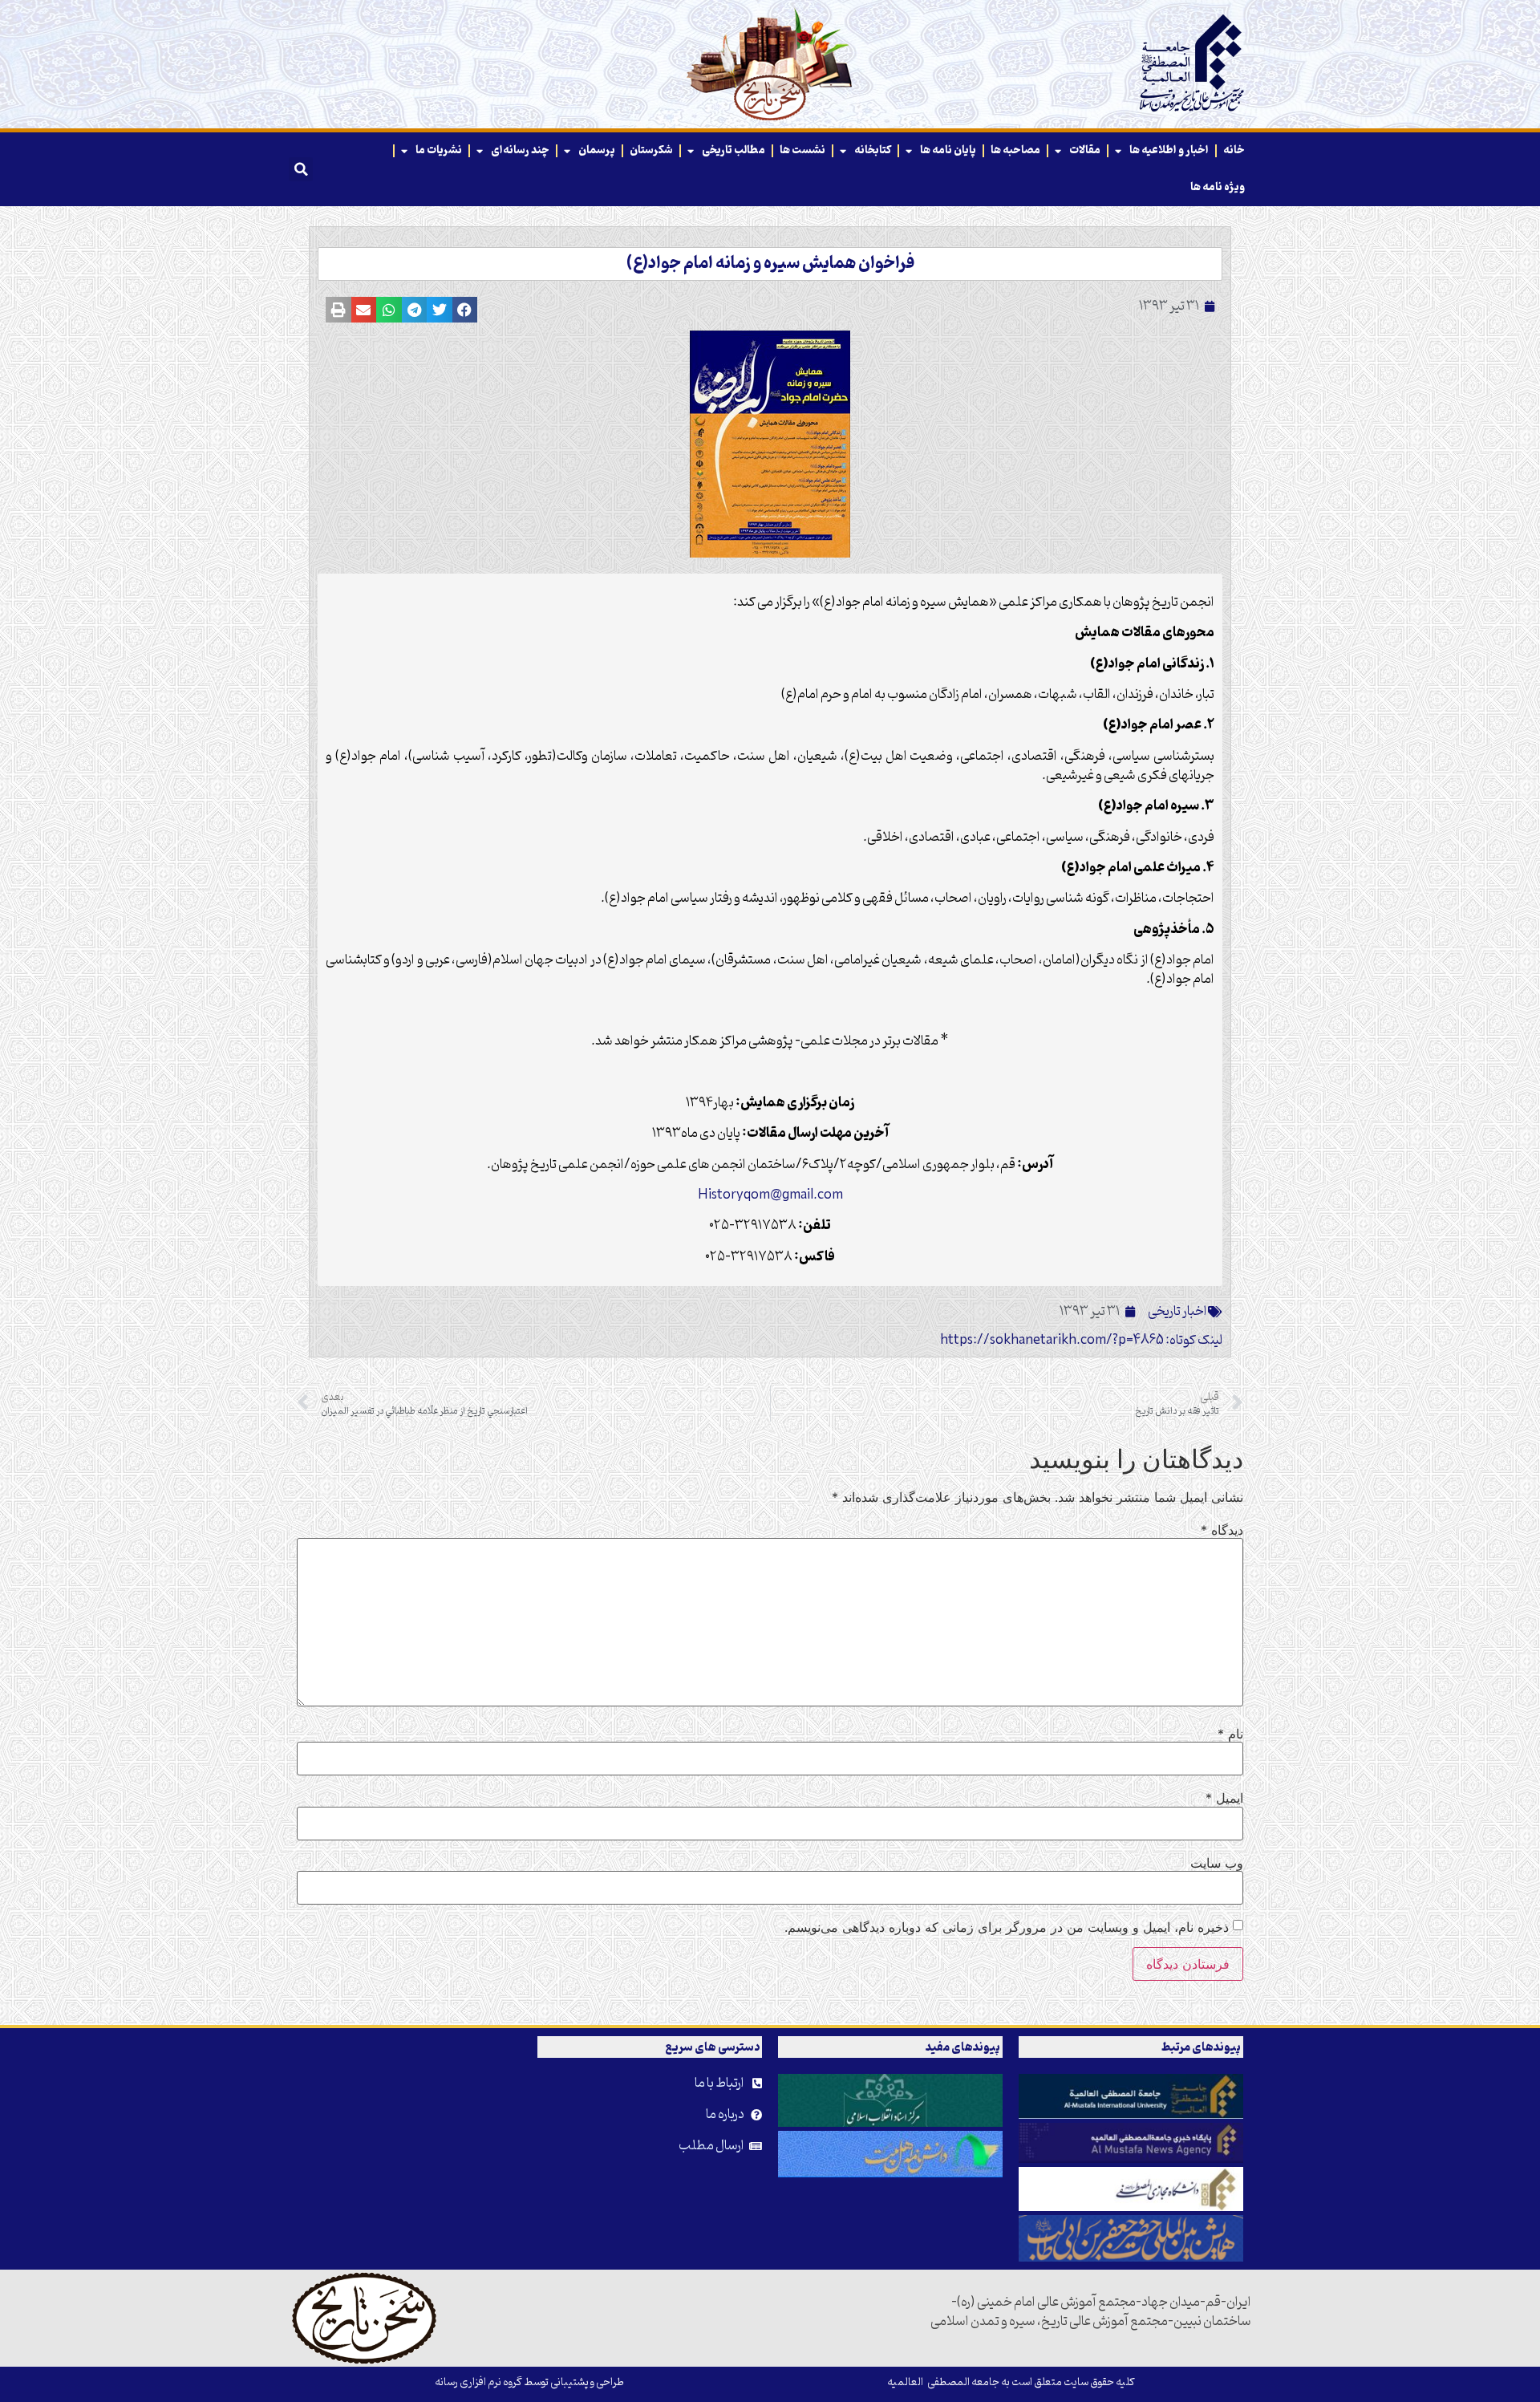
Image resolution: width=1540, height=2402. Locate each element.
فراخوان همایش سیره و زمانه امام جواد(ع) (770, 264)
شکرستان (651, 150)
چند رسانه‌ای (520, 150)
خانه (1234, 150)
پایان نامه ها (948, 150)
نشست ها (802, 150)
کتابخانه (873, 150)
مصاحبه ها (1015, 150)
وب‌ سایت (1217, 1863)
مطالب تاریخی (734, 150)
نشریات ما (439, 150)
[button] (301, 169)
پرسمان (597, 150)
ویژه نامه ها (1218, 187)
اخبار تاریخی (1177, 1312)
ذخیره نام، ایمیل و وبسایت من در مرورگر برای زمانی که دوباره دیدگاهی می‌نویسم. (1007, 1927)
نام (1230, 1734)
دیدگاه (1222, 1530)
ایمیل (1224, 1798)
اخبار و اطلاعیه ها (1169, 150)
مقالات (1085, 150)
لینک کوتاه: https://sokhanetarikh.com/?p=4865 (1081, 1341)
